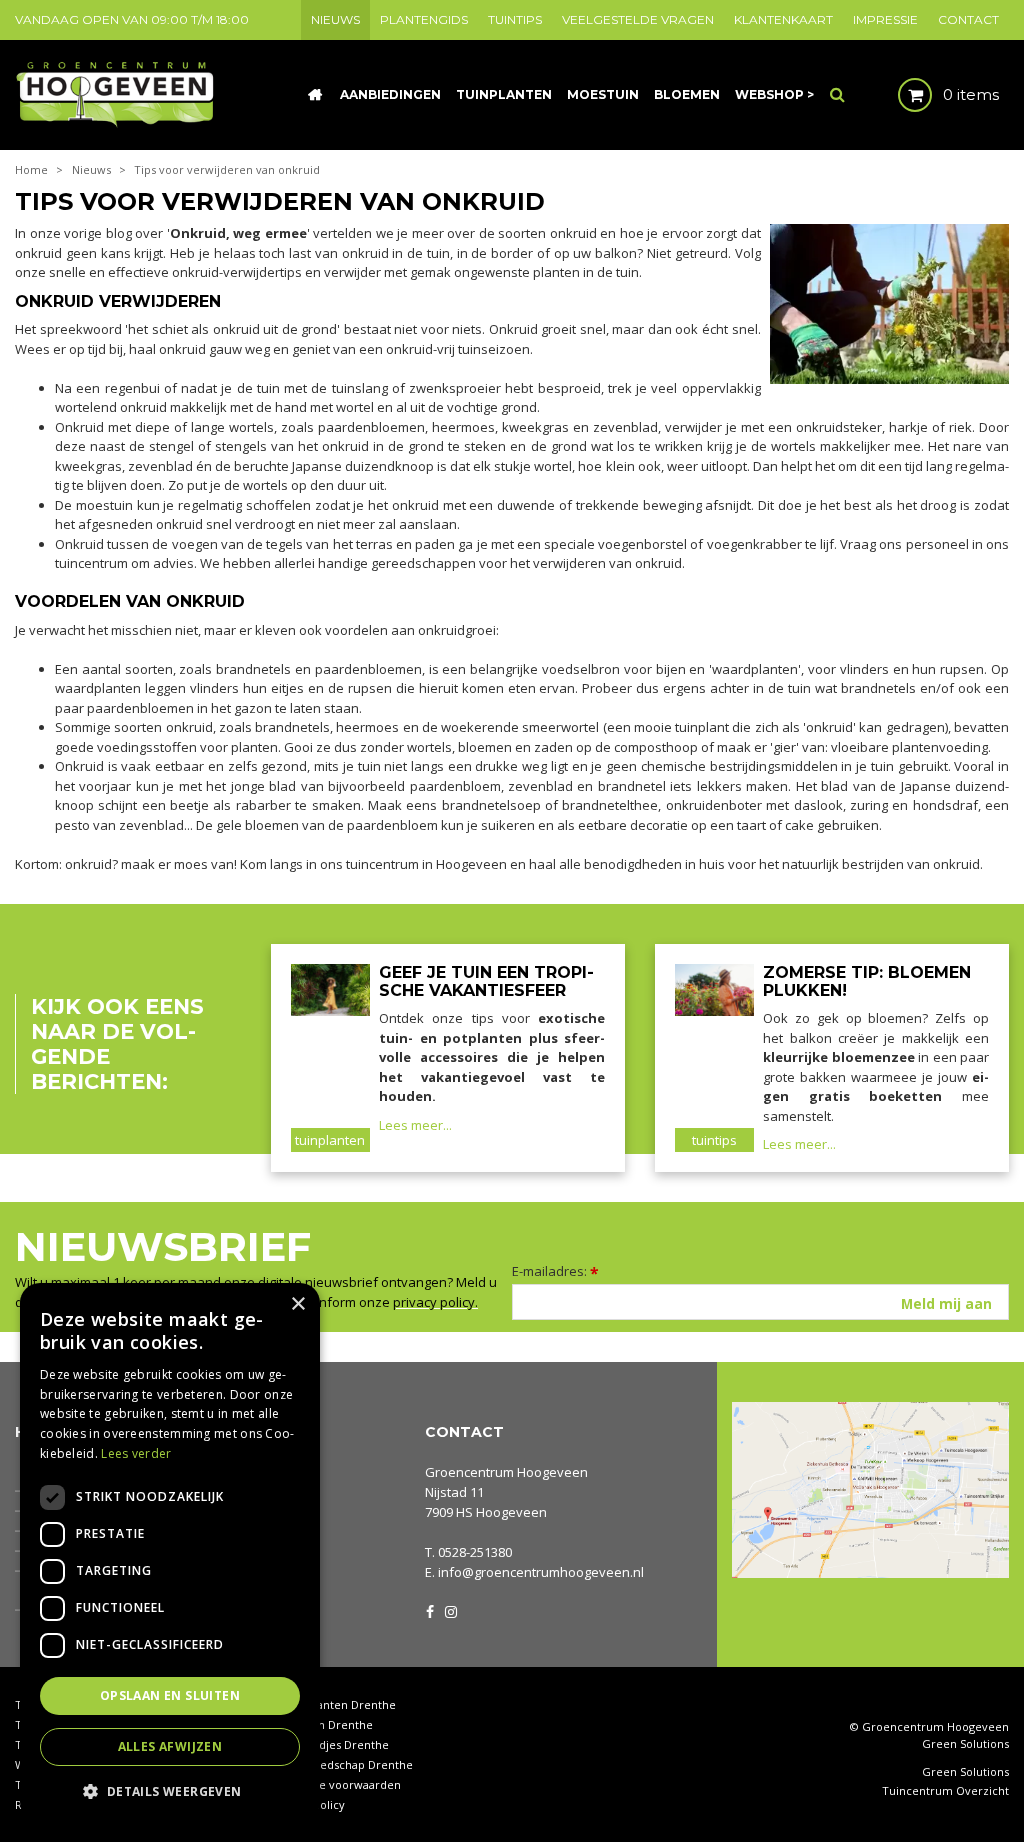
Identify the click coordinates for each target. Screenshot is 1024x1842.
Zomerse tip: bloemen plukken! (867, 981)
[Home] (315, 95)
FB (430, 1610)
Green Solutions (965, 1743)
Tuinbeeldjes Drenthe (330, 1744)
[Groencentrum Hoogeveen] (116, 93)
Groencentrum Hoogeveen (506, 1472)
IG (450, 1610)
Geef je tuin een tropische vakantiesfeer (486, 981)
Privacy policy (308, 1804)
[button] (170, 1790)
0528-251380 (475, 1552)
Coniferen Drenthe (322, 1724)
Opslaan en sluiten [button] (170, 1695)
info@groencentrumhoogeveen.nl (541, 1572)
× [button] (297, 1304)
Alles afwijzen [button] (170, 1746)
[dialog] (170, 1552)
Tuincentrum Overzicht (945, 1791)
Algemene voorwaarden (336, 1784)
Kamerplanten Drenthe (333, 1704)
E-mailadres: (555, 1271)
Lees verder (136, 1453)
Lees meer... (415, 1125)
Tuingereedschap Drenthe (342, 1764)
